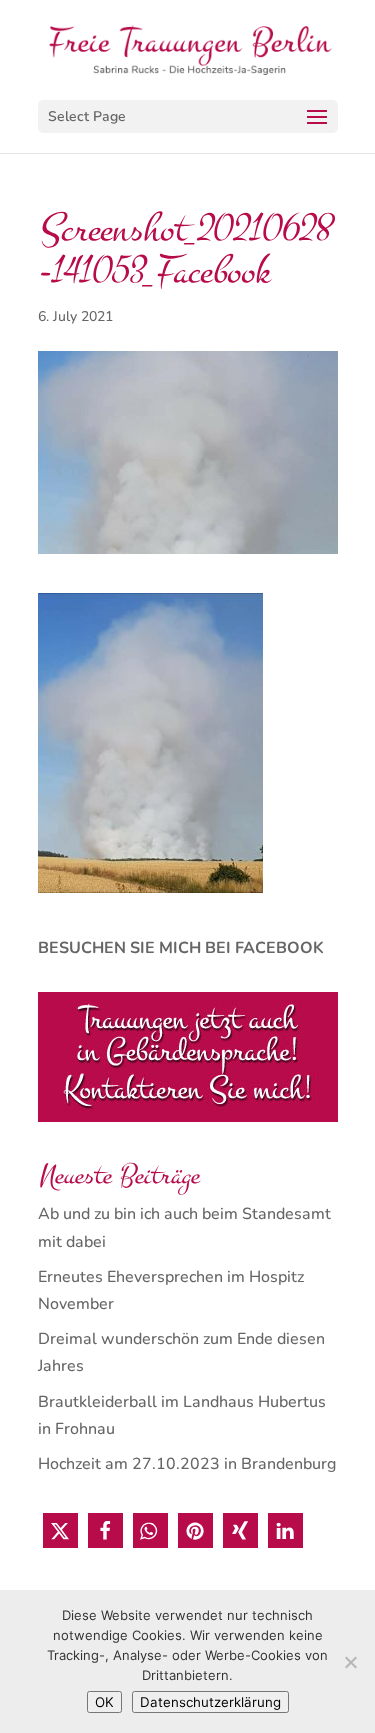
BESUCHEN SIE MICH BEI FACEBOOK (181, 948)
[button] (60, 1530)
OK (104, 1702)
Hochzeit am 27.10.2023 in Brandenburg (187, 1464)
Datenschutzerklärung (210, 1702)
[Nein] (350, 1662)
